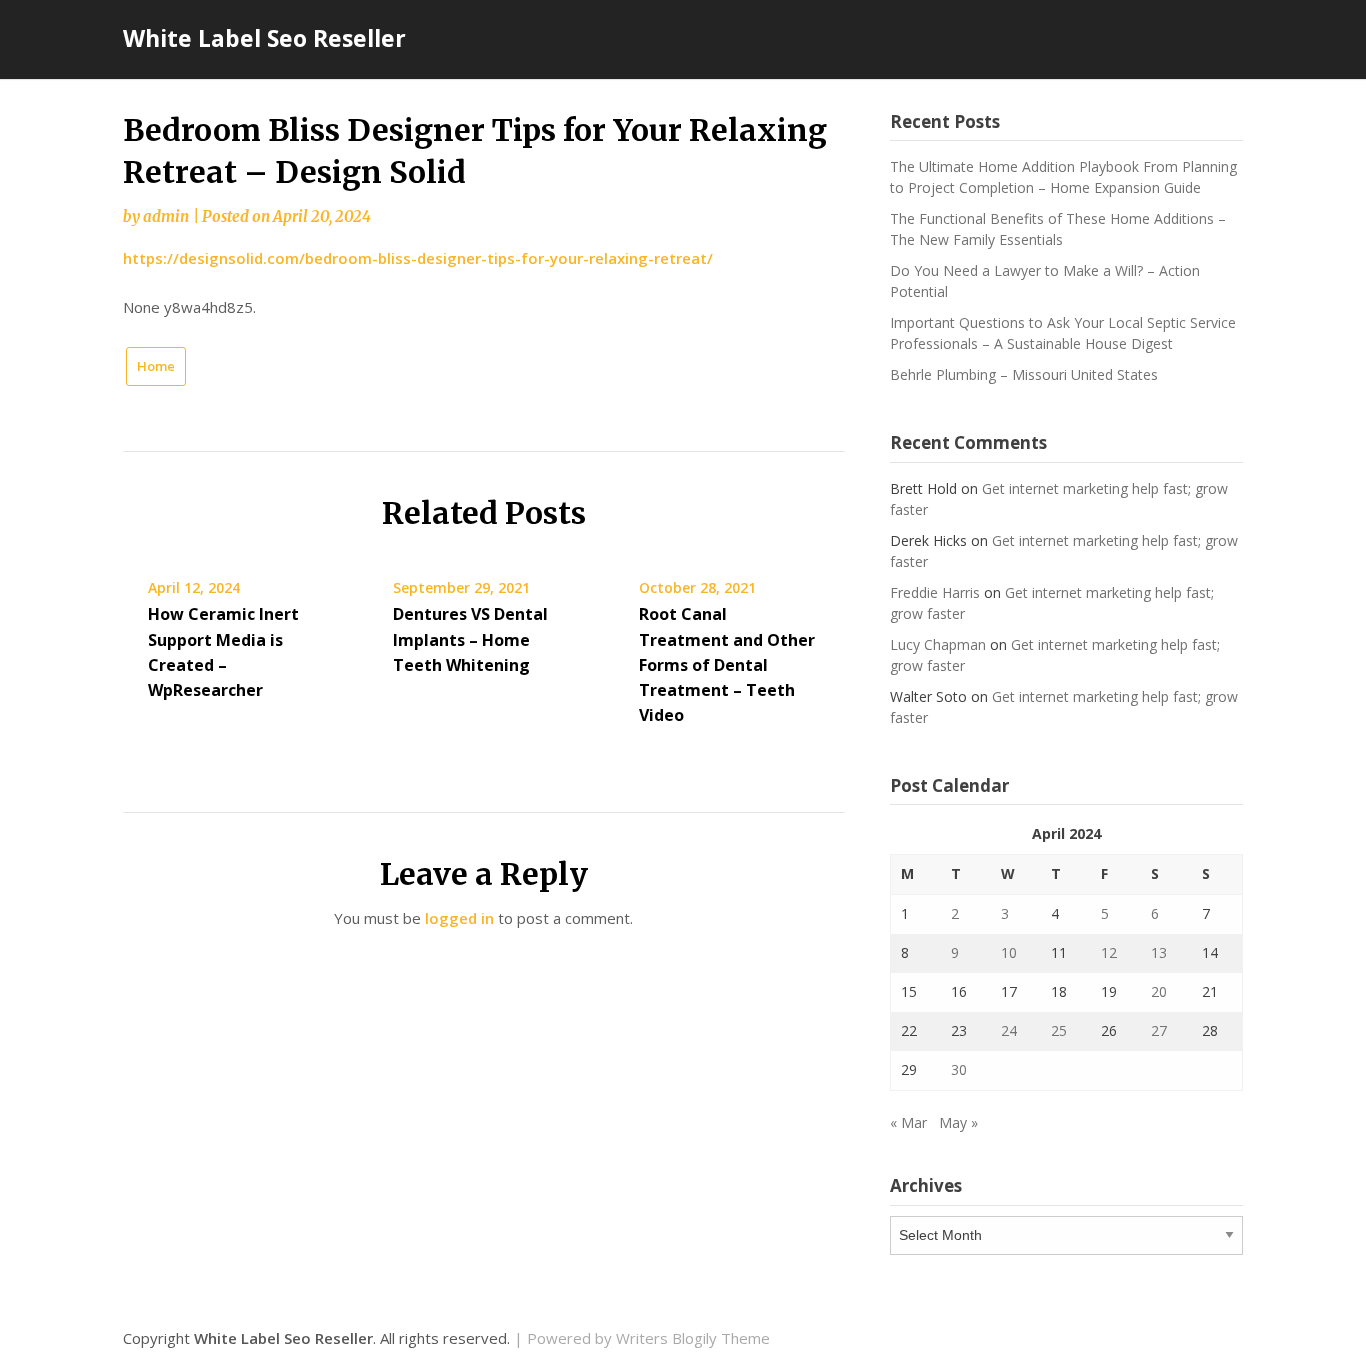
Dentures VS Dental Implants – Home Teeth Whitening (470, 639)
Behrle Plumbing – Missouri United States (1024, 374)
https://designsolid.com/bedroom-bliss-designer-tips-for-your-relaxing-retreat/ (418, 258)
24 (1009, 1030)
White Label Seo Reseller (264, 38)
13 (1159, 952)
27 (1159, 1030)
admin (166, 216)
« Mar (908, 1122)
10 (1009, 952)
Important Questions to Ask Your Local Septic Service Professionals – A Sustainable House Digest (1063, 333)
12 (1109, 952)
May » (958, 1122)
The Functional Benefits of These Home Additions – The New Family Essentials (1058, 229)
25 (1059, 1030)
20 (1159, 991)
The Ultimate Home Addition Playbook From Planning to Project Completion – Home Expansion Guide (1063, 177)
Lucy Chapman (938, 644)
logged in (459, 918)
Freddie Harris (935, 592)
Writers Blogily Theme (693, 1338)
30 (959, 1069)
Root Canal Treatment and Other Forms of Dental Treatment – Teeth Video (727, 664)
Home (156, 366)
